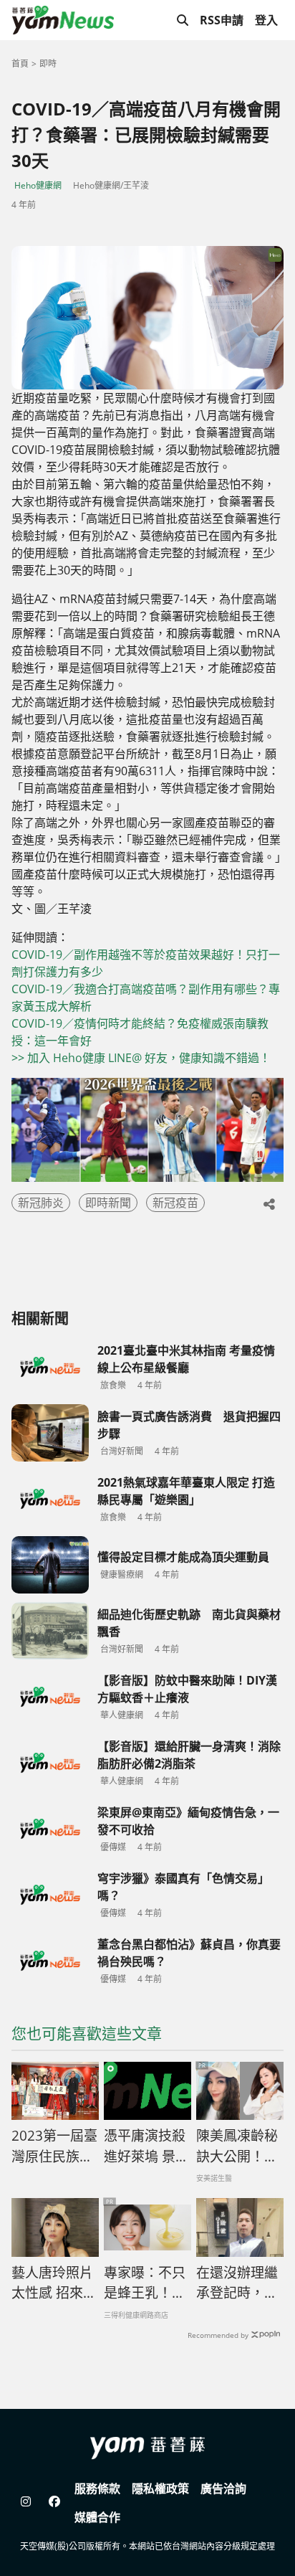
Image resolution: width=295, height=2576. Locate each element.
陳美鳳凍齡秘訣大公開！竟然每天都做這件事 (237, 2146)
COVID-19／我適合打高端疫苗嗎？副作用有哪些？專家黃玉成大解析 (146, 998)
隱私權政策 (160, 2489)
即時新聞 (108, 1203)
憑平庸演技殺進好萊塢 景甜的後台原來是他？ (146, 2146)
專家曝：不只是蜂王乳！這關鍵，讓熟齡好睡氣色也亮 (145, 2283)
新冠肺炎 (41, 1203)
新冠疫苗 (175, 1203)
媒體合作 (97, 2517)
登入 (266, 20)
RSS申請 (222, 20)
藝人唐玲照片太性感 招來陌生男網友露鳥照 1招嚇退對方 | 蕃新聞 (54, 2283)
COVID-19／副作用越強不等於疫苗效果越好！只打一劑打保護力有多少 (146, 963)
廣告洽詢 (223, 2489)
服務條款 (97, 2489)
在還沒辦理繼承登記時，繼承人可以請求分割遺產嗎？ (237, 2283)
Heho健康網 (38, 185)
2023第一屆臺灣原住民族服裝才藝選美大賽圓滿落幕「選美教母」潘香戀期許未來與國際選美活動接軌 (54, 2146)
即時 (48, 63)
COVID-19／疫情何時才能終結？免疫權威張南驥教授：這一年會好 (140, 1032)
